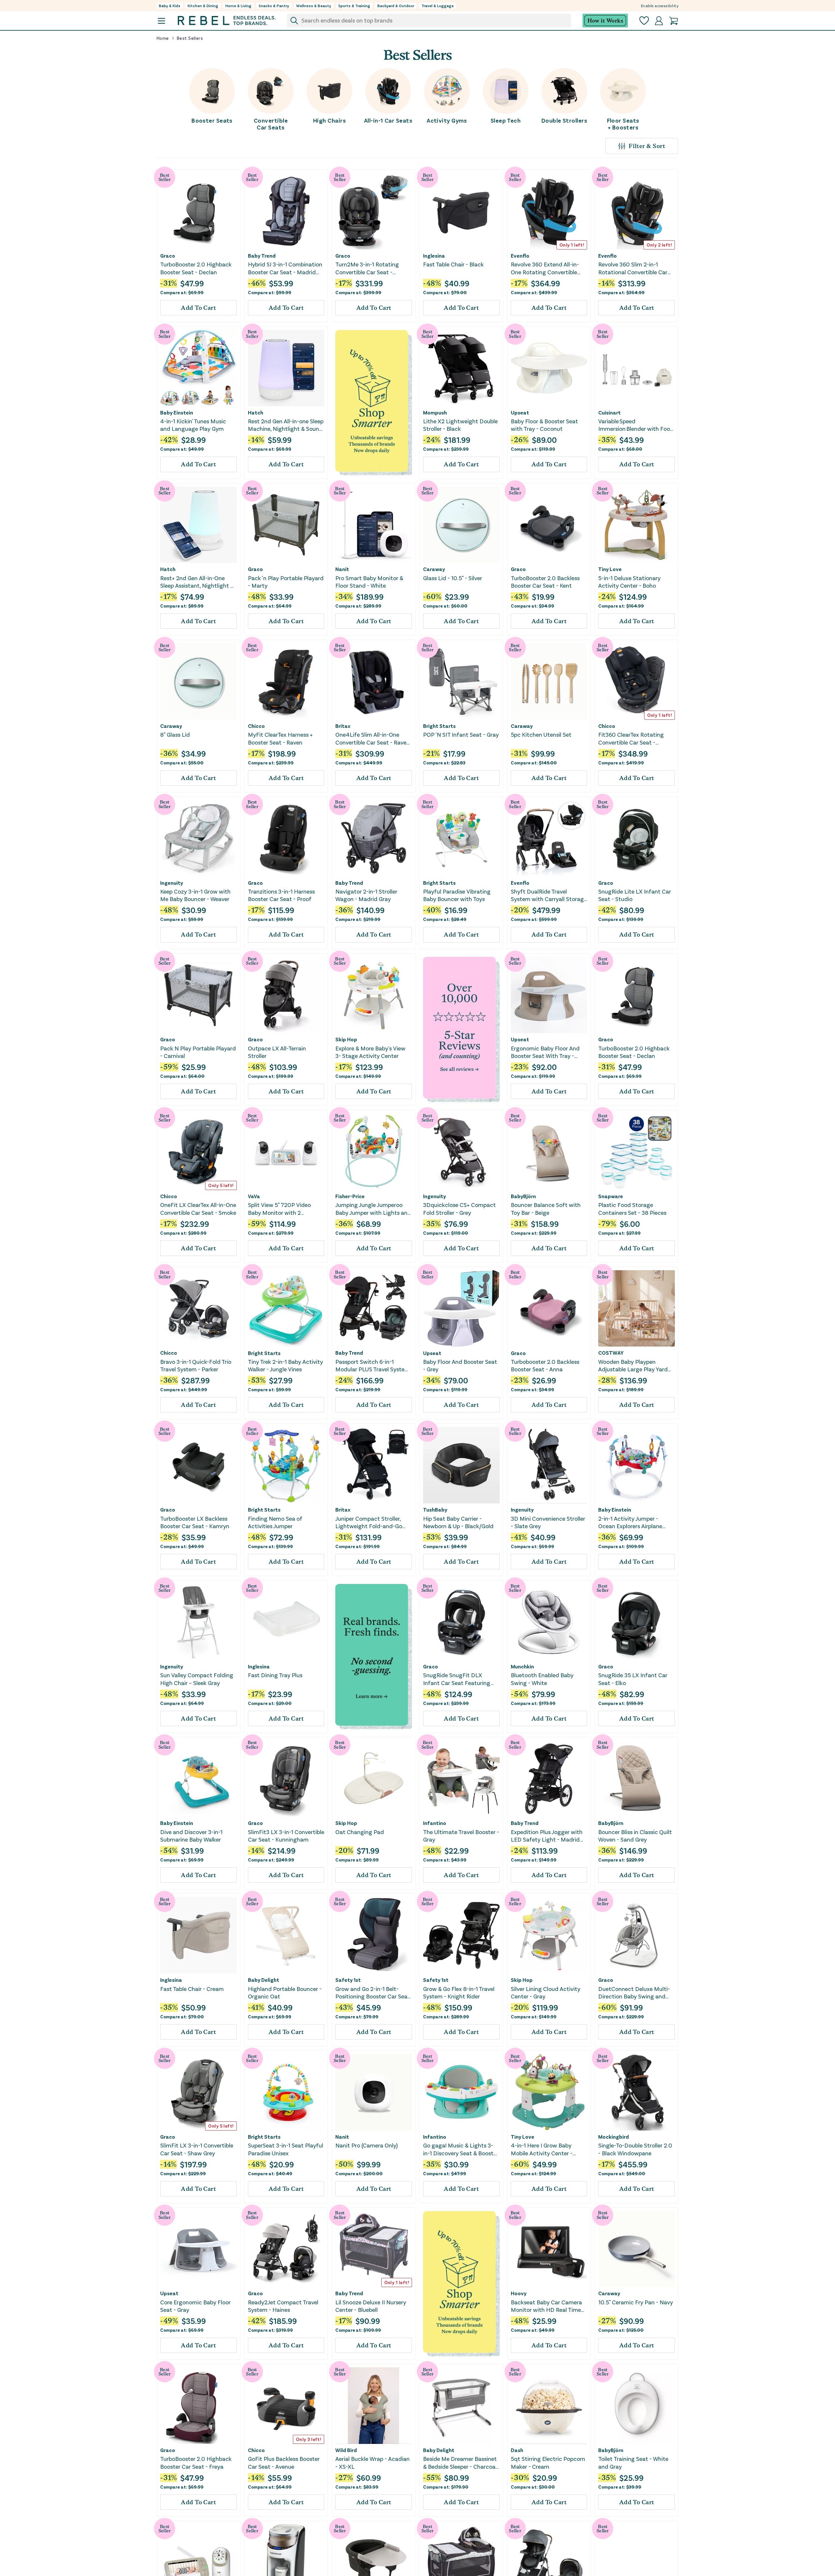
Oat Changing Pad (360, 1832)
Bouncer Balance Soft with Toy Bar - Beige (546, 1208)
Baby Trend (262, 256)
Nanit (342, 569)
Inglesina (434, 256)
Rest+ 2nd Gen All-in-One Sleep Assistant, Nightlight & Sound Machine (197, 582)
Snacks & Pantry (274, 6)
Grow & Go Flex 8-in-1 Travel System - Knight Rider (459, 1992)
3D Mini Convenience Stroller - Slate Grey (548, 1522)
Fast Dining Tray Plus (275, 1675)
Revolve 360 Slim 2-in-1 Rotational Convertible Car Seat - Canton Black (633, 268)
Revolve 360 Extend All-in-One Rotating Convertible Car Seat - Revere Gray (545, 268)
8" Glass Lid (175, 734)
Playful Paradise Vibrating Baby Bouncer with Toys (457, 895)
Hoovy (519, 2293)
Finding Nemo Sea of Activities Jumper (275, 1522)
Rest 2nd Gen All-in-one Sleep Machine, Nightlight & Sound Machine (286, 425)
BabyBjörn (523, 1196)
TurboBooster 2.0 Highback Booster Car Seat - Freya (196, 2462)
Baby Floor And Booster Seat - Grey (460, 1365)
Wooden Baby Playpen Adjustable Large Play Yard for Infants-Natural (633, 1366)
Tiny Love (610, 569)
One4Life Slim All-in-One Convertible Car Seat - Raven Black (372, 738)
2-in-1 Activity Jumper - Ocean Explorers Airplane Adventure (630, 1522)
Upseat (520, 413)
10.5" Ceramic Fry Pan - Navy (636, 2302)
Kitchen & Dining (203, 6)
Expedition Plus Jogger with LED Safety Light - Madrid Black (547, 1836)
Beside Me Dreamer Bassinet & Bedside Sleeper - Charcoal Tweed (460, 2463)
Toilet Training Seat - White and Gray (633, 2462)
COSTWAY (611, 1353)
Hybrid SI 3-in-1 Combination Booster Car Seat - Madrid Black (285, 268)
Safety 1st (348, 1980)
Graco (168, 256)
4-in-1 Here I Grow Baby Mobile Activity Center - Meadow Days (542, 2149)
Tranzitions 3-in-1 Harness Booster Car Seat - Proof (281, 895)
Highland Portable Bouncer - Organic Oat (285, 1992)
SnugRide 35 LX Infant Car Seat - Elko (633, 1679)
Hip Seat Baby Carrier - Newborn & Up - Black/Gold (458, 1522)
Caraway (434, 569)
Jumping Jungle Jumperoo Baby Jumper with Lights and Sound (373, 1209)
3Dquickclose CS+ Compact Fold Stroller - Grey (459, 1208)
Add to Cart (198, 308)
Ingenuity (172, 883)
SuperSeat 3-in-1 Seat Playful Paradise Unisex (286, 2149)
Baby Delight (264, 1980)
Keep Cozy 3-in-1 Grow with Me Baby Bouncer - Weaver (195, 895)
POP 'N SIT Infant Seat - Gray (461, 734)
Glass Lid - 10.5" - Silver (453, 578)
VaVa (254, 1196)
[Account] (659, 21)
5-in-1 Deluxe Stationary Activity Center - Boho (629, 582)
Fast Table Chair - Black (453, 264)
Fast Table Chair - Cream (192, 1989)
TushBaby (435, 1510)
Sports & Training (354, 6)
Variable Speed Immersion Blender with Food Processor (636, 425)
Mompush (435, 413)
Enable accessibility (660, 6)
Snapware (611, 1196)
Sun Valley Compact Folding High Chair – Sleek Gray (197, 1679)
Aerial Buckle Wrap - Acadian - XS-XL (372, 2462)
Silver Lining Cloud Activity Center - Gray (546, 1992)
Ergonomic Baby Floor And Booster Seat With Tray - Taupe (545, 1052)
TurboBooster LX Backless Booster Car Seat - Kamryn (195, 1522)
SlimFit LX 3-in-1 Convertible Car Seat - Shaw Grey (197, 2149)
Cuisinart (609, 413)
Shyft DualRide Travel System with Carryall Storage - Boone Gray (549, 895)
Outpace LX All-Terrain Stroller (277, 1052)
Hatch (256, 413)
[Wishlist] (644, 21)
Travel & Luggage (438, 6)
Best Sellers (190, 38)
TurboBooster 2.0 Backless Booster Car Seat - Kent (545, 582)
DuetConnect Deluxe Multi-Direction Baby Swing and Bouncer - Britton (634, 1993)
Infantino (435, 1823)
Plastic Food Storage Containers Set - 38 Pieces (632, 1208)
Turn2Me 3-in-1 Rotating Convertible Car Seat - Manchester (367, 268)
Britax (343, 726)
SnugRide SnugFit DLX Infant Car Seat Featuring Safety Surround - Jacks (457, 1679)
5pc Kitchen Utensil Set (541, 734)
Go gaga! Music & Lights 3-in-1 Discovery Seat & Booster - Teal (461, 2149)
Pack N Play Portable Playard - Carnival (198, 1052)
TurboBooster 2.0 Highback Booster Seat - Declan (196, 268)
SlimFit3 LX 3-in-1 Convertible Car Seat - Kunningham (286, 1836)
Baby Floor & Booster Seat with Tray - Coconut (544, 425)
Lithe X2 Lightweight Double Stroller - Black (460, 425)
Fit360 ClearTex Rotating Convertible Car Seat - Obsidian (631, 738)
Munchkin (522, 1666)
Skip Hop (346, 1039)
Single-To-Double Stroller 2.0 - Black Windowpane (635, 2149)
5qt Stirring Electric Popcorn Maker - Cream (548, 2462)
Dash (517, 2450)
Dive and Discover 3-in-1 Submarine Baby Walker (191, 1836)
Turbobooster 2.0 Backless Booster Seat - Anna (545, 1365)
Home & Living (238, 6)
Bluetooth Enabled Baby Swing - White (542, 1679)
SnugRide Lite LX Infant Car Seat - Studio (635, 895)
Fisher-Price (350, 1196)
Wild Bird (346, 2450)
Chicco (256, 726)
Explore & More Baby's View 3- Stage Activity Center (370, 1052)
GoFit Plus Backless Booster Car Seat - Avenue (284, 2462)
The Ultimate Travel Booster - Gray (461, 1836)
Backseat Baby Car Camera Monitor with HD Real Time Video (546, 2306)
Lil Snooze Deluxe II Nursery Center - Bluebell (371, 2306)
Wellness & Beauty (314, 6)
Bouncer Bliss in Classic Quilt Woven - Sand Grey (635, 1836)
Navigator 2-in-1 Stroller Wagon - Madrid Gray (366, 895)
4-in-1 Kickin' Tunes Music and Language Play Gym (193, 425)
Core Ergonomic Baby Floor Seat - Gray (195, 2306)
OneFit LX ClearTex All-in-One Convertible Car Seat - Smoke (198, 1208)
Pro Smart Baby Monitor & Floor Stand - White (369, 582)
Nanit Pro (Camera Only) (366, 2145)
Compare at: (182, 292)
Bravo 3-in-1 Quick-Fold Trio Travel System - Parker (196, 1365)
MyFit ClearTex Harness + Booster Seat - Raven (280, 738)
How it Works (605, 21)
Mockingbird (614, 2137)
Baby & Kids (170, 6)
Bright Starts (439, 726)
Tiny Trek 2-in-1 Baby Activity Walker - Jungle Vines (285, 1365)
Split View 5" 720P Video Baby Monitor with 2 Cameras (279, 1209)
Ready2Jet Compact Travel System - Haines (283, 2306)
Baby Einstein (177, 413)
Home (163, 38)
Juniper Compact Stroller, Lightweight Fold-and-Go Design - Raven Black (369, 1522)
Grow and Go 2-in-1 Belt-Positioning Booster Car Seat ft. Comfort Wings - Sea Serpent (373, 1993)
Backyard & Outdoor (396, 6)
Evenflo (520, 256)
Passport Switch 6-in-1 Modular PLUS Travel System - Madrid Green (372, 1366)
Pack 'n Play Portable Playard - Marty (286, 582)
